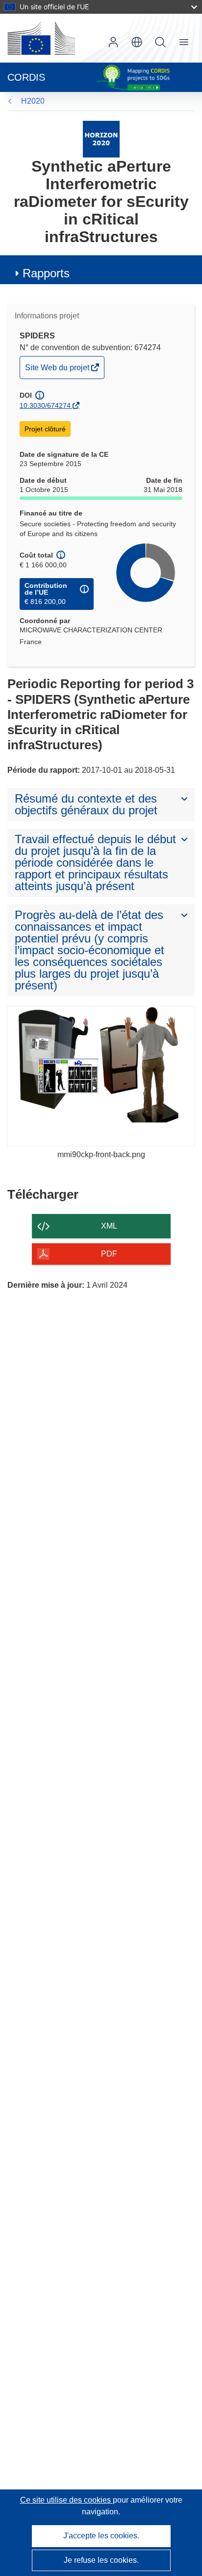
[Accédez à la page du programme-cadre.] (101, 139)
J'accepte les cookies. (101, 2536)
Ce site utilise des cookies (66, 2500)
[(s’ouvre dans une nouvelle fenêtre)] (41, 38)
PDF (109, 1254)
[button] (137, 42)
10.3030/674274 (45, 405)
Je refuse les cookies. (101, 2560)
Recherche (160, 42)
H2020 (33, 101)
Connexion (113, 42)
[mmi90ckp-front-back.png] (101, 1076)
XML (109, 1226)
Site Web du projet (58, 371)
